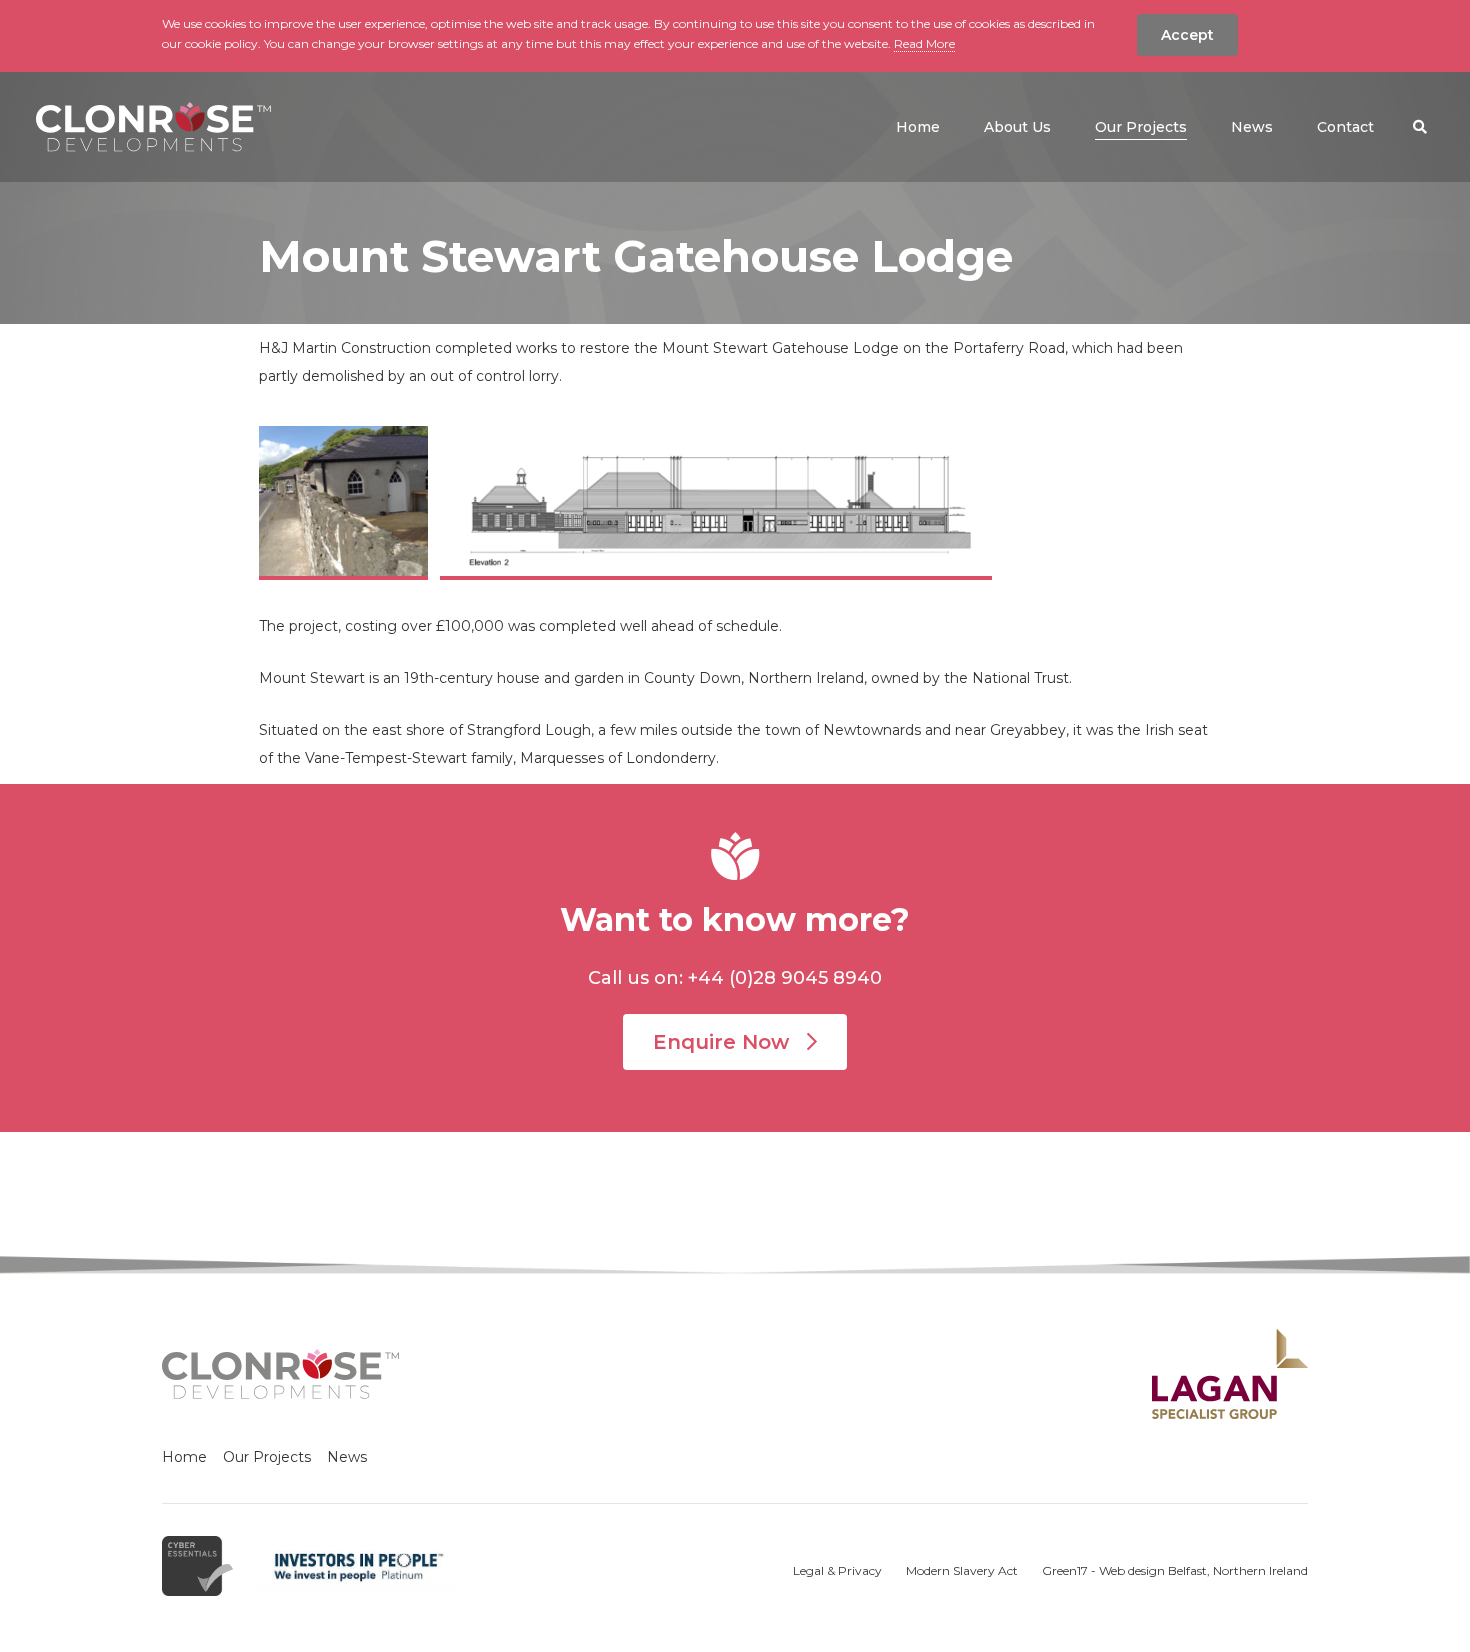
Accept (1187, 35)
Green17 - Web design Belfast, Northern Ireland (1175, 1570)
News (347, 1457)
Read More (924, 43)
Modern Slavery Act (962, 1570)
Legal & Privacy (837, 1570)
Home (184, 1457)
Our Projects (267, 1457)
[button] (1420, 127)
